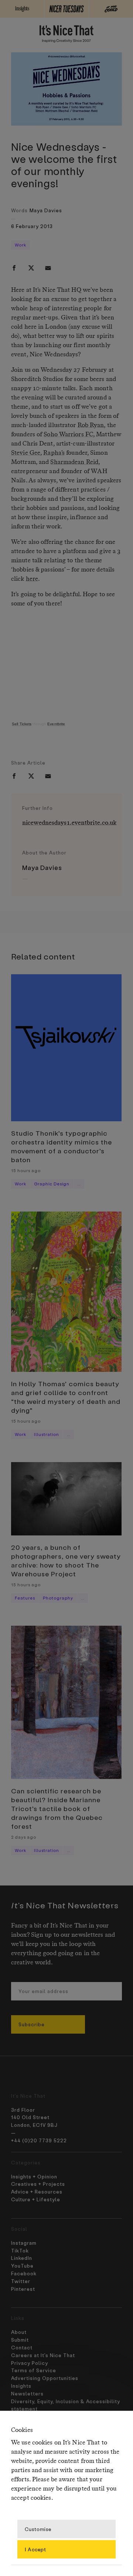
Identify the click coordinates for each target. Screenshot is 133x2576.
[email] (48, 268)
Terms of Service (34, 2370)
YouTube (22, 2266)
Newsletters (27, 2393)
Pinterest (23, 2289)
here (32, 579)
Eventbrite (56, 724)
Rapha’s (54, 453)
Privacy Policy (30, 2363)
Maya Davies (46, 210)
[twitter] (31, 268)
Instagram (24, 2243)
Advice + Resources (37, 2191)
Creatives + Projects (38, 2184)
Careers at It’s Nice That (43, 2355)
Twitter (21, 2281)
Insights (21, 2386)
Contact (22, 2347)
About (19, 2332)
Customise (38, 2529)
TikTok (20, 2250)
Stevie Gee (26, 453)
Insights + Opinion (34, 2176)
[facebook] (14, 268)
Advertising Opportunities (45, 2378)
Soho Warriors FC (68, 435)
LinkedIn (22, 2258)
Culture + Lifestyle (36, 2199)
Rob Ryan (91, 425)
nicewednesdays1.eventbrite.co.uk (69, 823)
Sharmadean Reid (74, 462)
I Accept (35, 2549)
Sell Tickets (22, 724)
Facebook (24, 2273)
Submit (20, 2340)
